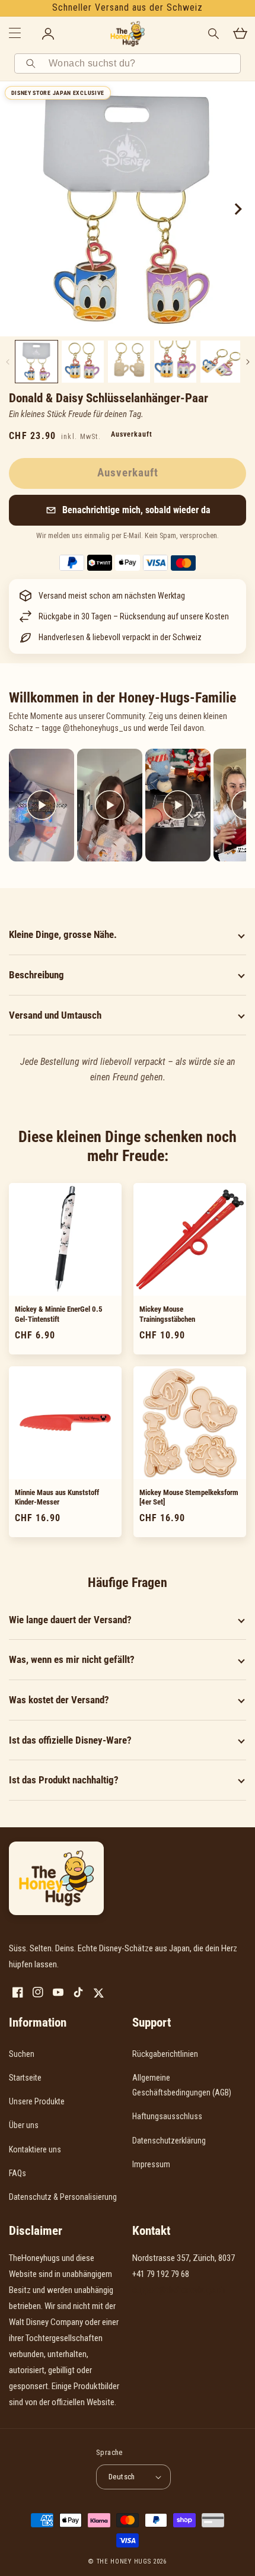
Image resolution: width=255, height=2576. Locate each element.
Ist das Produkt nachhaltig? (64, 1780)
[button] (128, 510)
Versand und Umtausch (55, 1015)
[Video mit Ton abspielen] (42, 805)
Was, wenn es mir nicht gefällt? (72, 1659)
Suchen (22, 2054)
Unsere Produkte (37, 2101)
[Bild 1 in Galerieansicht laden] (36, 362)
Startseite (25, 2078)
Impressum (151, 2164)
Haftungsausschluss (167, 2116)
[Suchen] (33, 63)
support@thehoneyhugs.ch (179, 2290)
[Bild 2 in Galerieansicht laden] (83, 362)
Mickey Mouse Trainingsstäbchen (167, 1314)
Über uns (24, 2125)
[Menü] (15, 34)
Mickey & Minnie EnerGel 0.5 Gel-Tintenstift (59, 1314)
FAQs (17, 2173)
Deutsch (122, 2477)
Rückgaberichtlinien (165, 2054)
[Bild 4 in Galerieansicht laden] (175, 362)
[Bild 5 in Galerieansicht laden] (221, 362)
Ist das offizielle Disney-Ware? (70, 1740)
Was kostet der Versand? (59, 1700)
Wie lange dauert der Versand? (70, 1620)
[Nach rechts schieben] (237, 209)
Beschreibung (36, 975)
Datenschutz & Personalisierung (63, 2197)
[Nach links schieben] (7, 362)
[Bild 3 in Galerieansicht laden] (129, 362)
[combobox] (141, 63)
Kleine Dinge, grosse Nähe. (63, 934)
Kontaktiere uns (35, 2149)
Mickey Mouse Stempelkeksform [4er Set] (189, 1497)
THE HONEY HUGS (124, 2561)
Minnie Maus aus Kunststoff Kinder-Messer (57, 1497)
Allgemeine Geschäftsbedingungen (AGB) (182, 2085)
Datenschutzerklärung (169, 2141)
